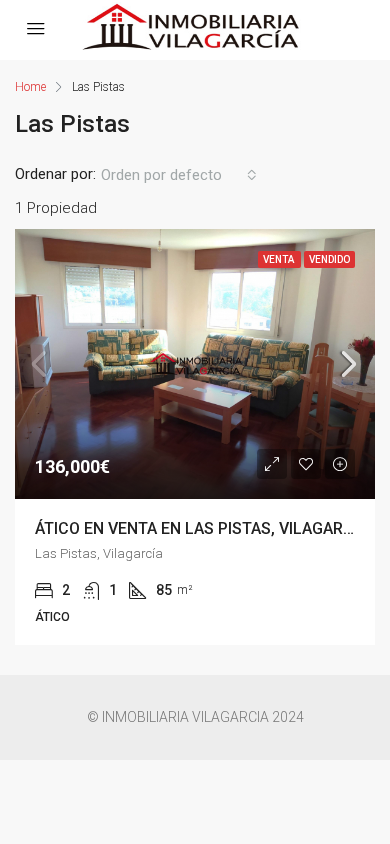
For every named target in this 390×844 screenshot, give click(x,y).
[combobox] (179, 175)
